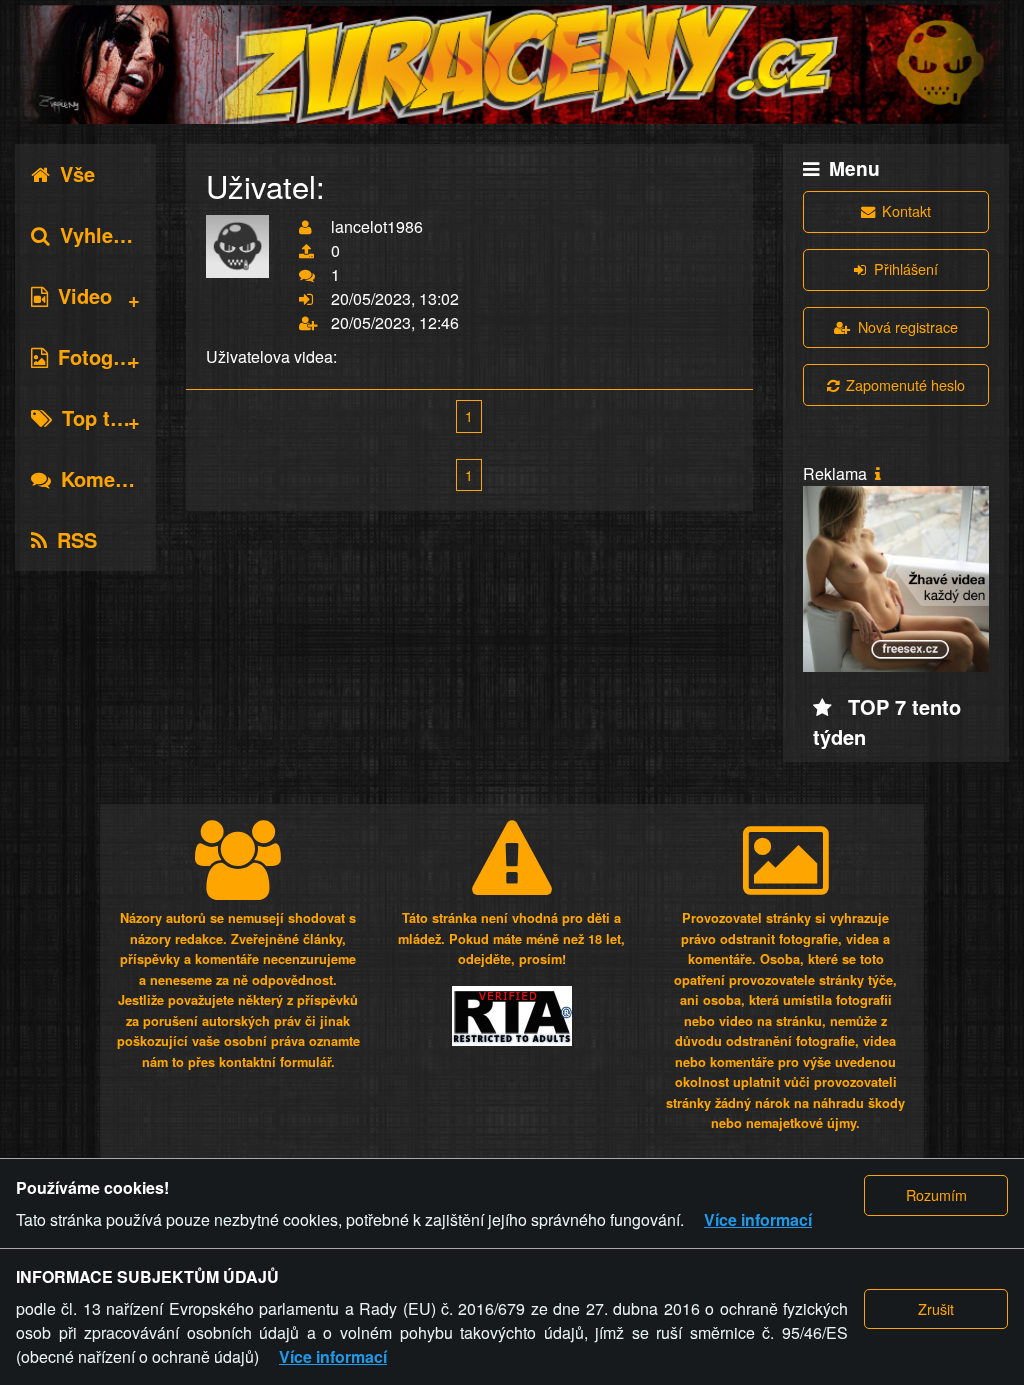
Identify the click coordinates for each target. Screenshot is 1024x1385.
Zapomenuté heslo (905, 384)
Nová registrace (908, 326)
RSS (77, 539)
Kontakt (906, 210)
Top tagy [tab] (103, 417)
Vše (77, 173)
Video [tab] (85, 295)
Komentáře (112, 478)
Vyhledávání (118, 234)
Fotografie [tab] (106, 356)
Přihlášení (906, 268)
